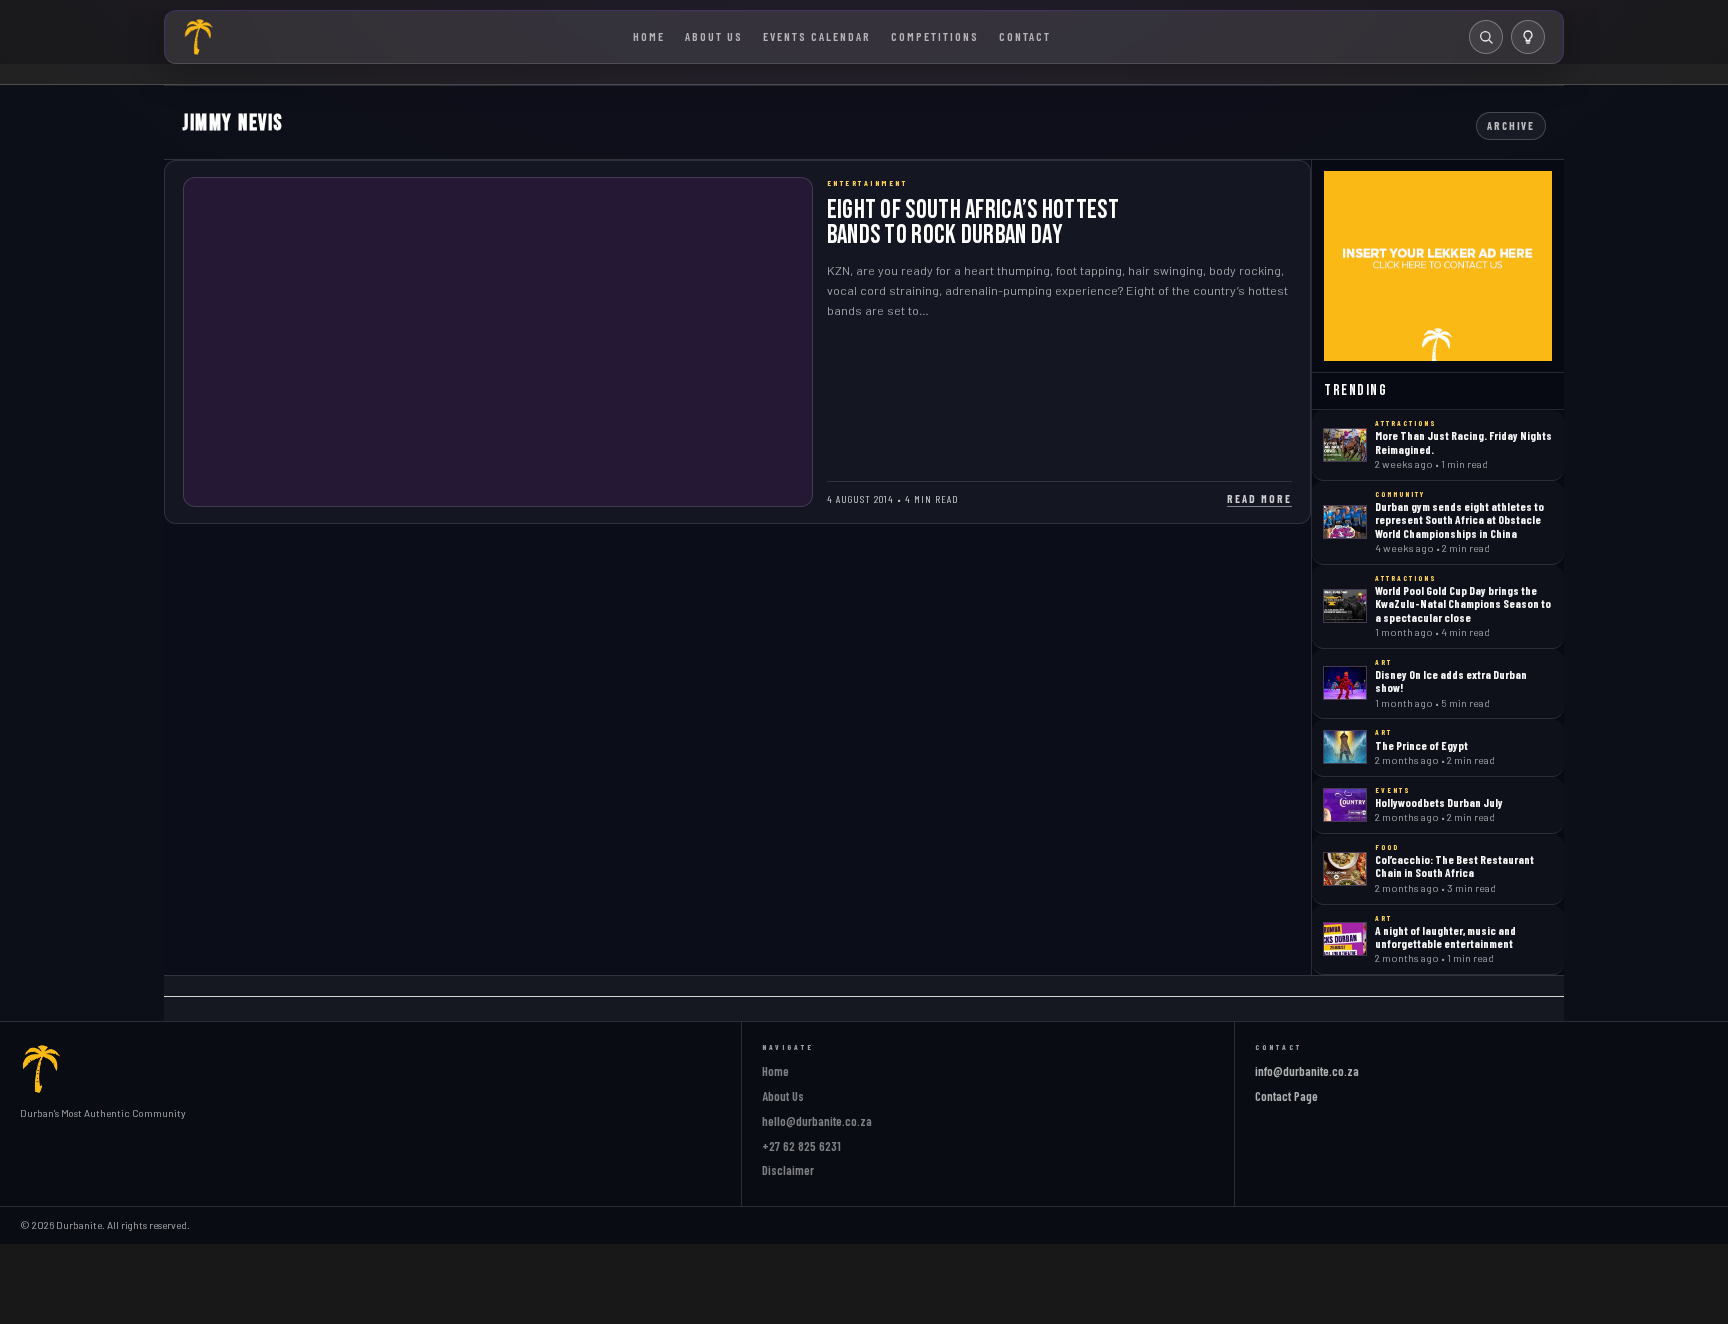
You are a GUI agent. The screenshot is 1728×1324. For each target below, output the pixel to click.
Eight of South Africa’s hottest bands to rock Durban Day (973, 222)
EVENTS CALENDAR (817, 36)
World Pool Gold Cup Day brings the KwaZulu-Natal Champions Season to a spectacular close (1463, 603)
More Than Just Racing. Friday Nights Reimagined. (1463, 441)
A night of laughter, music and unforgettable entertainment (1445, 936)
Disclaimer (788, 1170)
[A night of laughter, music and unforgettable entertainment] (1345, 939)
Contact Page (1286, 1096)
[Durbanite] (199, 37)
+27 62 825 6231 (801, 1146)
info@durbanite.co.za (1307, 1071)
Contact (1025, 36)
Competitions (935, 36)
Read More (1259, 498)
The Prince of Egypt (1421, 745)
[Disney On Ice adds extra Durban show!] (1345, 683)
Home (649, 36)
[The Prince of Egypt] (1345, 747)
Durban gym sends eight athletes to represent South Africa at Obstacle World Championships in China (1459, 519)
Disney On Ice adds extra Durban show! (1451, 680)
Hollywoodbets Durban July (1439, 802)
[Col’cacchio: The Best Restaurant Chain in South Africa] (1345, 869)
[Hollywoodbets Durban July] (1345, 805)
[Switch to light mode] (1528, 37)
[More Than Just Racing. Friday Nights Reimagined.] (1345, 445)
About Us (714, 36)
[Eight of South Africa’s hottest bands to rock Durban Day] (498, 342)
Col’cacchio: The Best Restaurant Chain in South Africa (1454, 865)
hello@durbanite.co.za (817, 1121)
